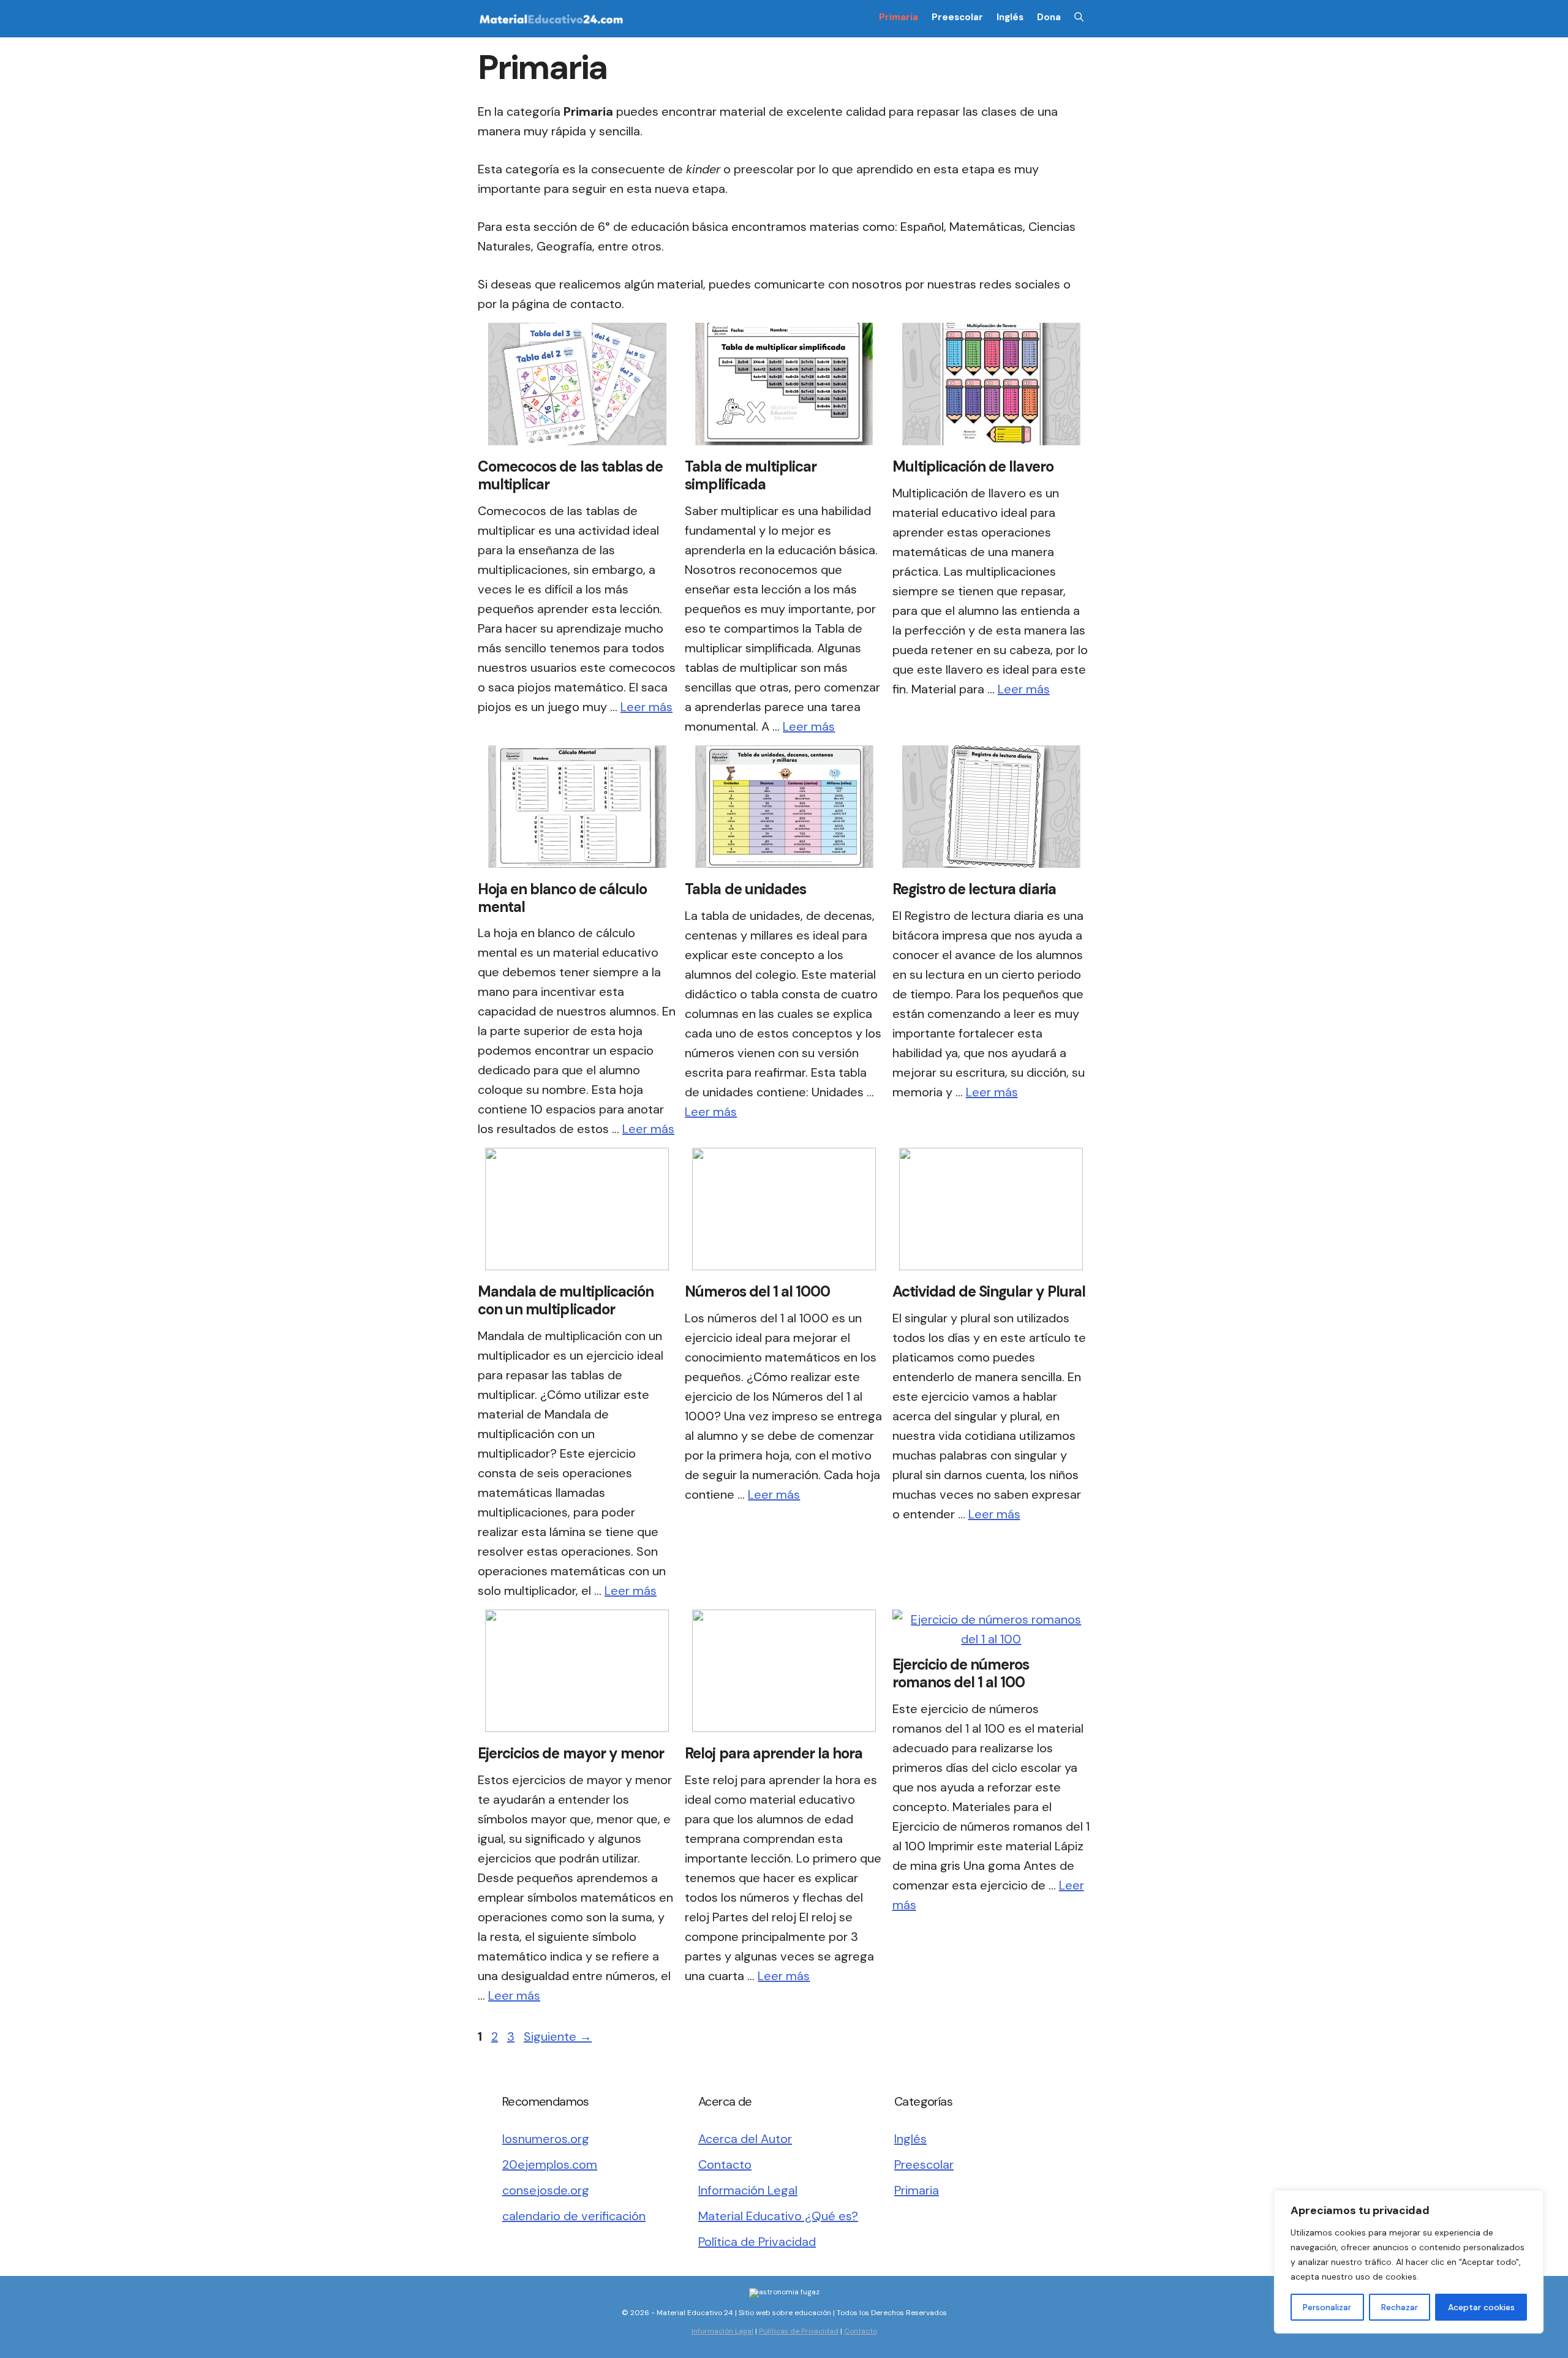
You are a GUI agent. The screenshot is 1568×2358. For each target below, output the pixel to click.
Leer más (646, 707)
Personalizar (1327, 2307)
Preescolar (957, 17)
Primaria (899, 17)
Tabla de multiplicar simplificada (751, 475)
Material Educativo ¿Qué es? (778, 2216)
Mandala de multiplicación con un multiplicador (566, 1300)
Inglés (1010, 17)
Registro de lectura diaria (974, 889)
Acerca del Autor (745, 2139)
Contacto (725, 2164)
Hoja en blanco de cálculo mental (562, 898)
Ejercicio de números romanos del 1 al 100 (961, 1673)
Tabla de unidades (745, 889)
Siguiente (558, 2036)
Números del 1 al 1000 (757, 1291)
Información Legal (748, 2190)
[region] (1409, 2262)
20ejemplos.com (550, 2164)
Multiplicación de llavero (973, 466)
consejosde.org (546, 2190)
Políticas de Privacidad (799, 2331)
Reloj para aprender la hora (774, 1753)
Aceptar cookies (1481, 2307)
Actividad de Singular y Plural (989, 1291)
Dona (1049, 17)
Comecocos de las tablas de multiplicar (570, 475)
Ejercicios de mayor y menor (571, 1753)
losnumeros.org (546, 2139)
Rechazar (1400, 2307)
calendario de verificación (574, 2216)
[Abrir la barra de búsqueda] (1079, 17)
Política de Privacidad (757, 2242)
